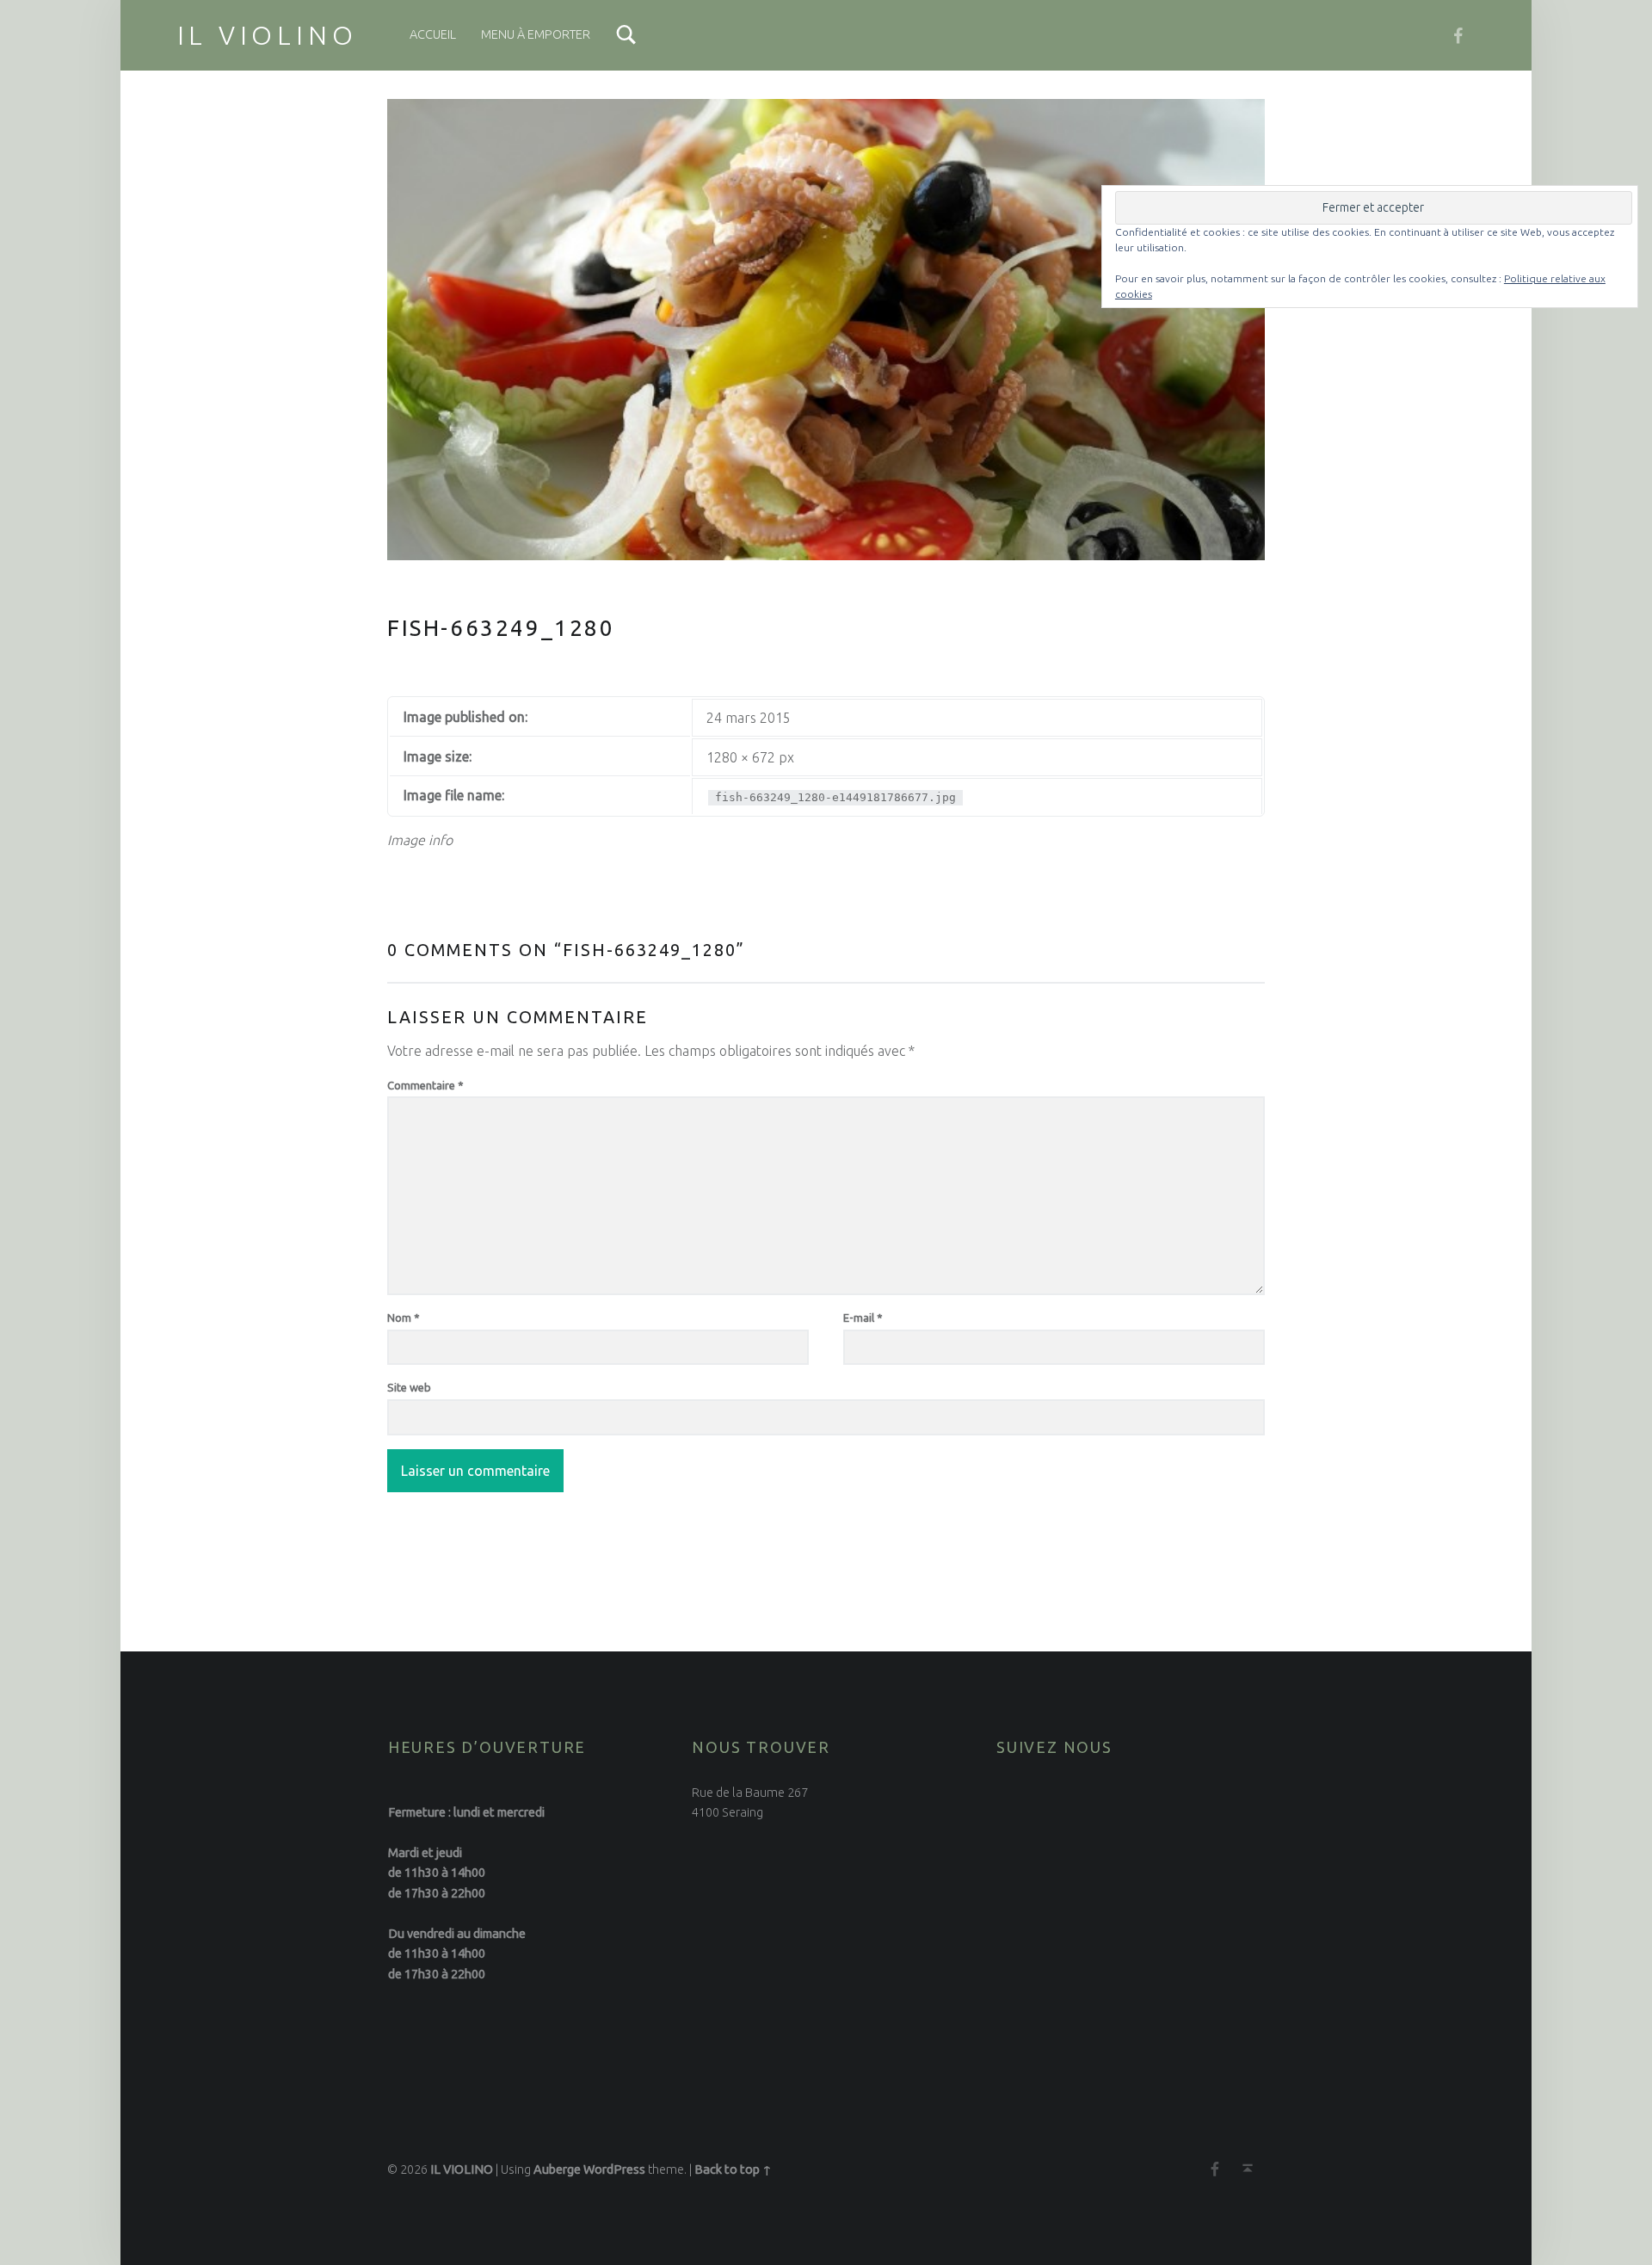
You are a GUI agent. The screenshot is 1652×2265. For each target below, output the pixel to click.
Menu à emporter (536, 34)
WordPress (614, 2169)
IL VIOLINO (268, 35)
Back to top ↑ (733, 2169)
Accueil (433, 34)
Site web (409, 1387)
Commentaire (425, 1085)
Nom (404, 1318)
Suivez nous (1054, 1747)
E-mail (863, 1318)
